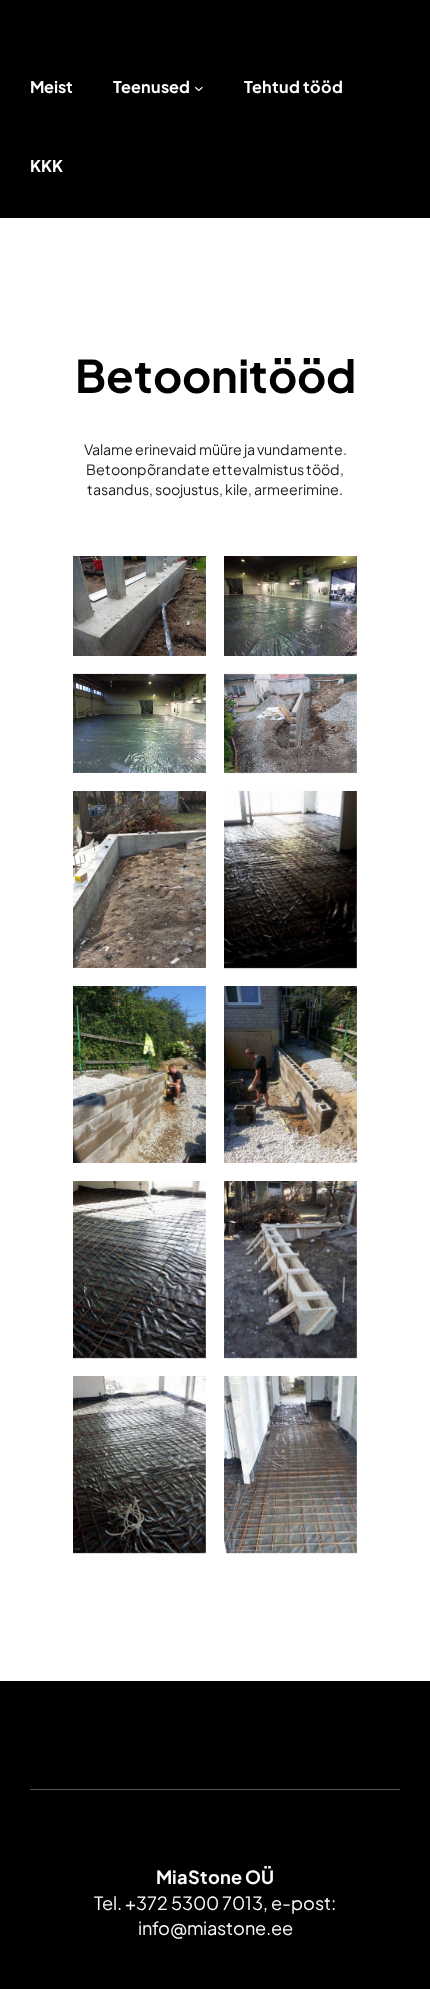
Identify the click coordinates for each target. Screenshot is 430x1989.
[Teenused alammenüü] (199, 88)
